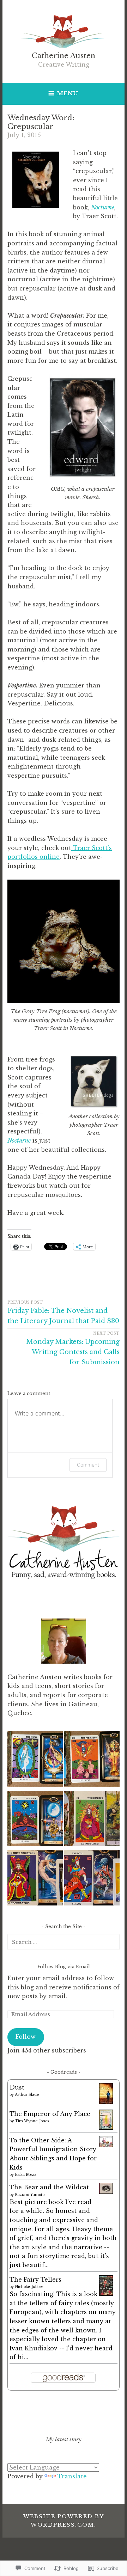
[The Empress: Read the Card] (92, 1820)
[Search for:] (64, 1942)
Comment (88, 1465)
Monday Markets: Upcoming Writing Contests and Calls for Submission (73, 1348)
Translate (72, 2476)
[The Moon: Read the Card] (35, 1820)
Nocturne (103, 207)
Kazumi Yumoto (30, 2195)
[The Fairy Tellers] (106, 2294)
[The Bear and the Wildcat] (106, 2192)
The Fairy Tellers (35, 2280)
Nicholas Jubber (29, 2287)
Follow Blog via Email (64, 1967)
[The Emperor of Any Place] (106, 2128)
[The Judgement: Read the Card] (92, 1760)
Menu (68, 93)
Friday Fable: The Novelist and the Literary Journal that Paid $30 (63, 1313)
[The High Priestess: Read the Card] (35, 1879)
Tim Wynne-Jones (32, 2121)
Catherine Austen (64, 56)
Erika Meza (26, 2175)
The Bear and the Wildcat (49, 2187)
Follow (26, 2037)
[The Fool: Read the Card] (92, 1879)
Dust (17, 2087)
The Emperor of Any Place (50, 2114)
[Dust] (106, 2103)
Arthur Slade (27, 2095)
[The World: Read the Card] (35, 1760)
